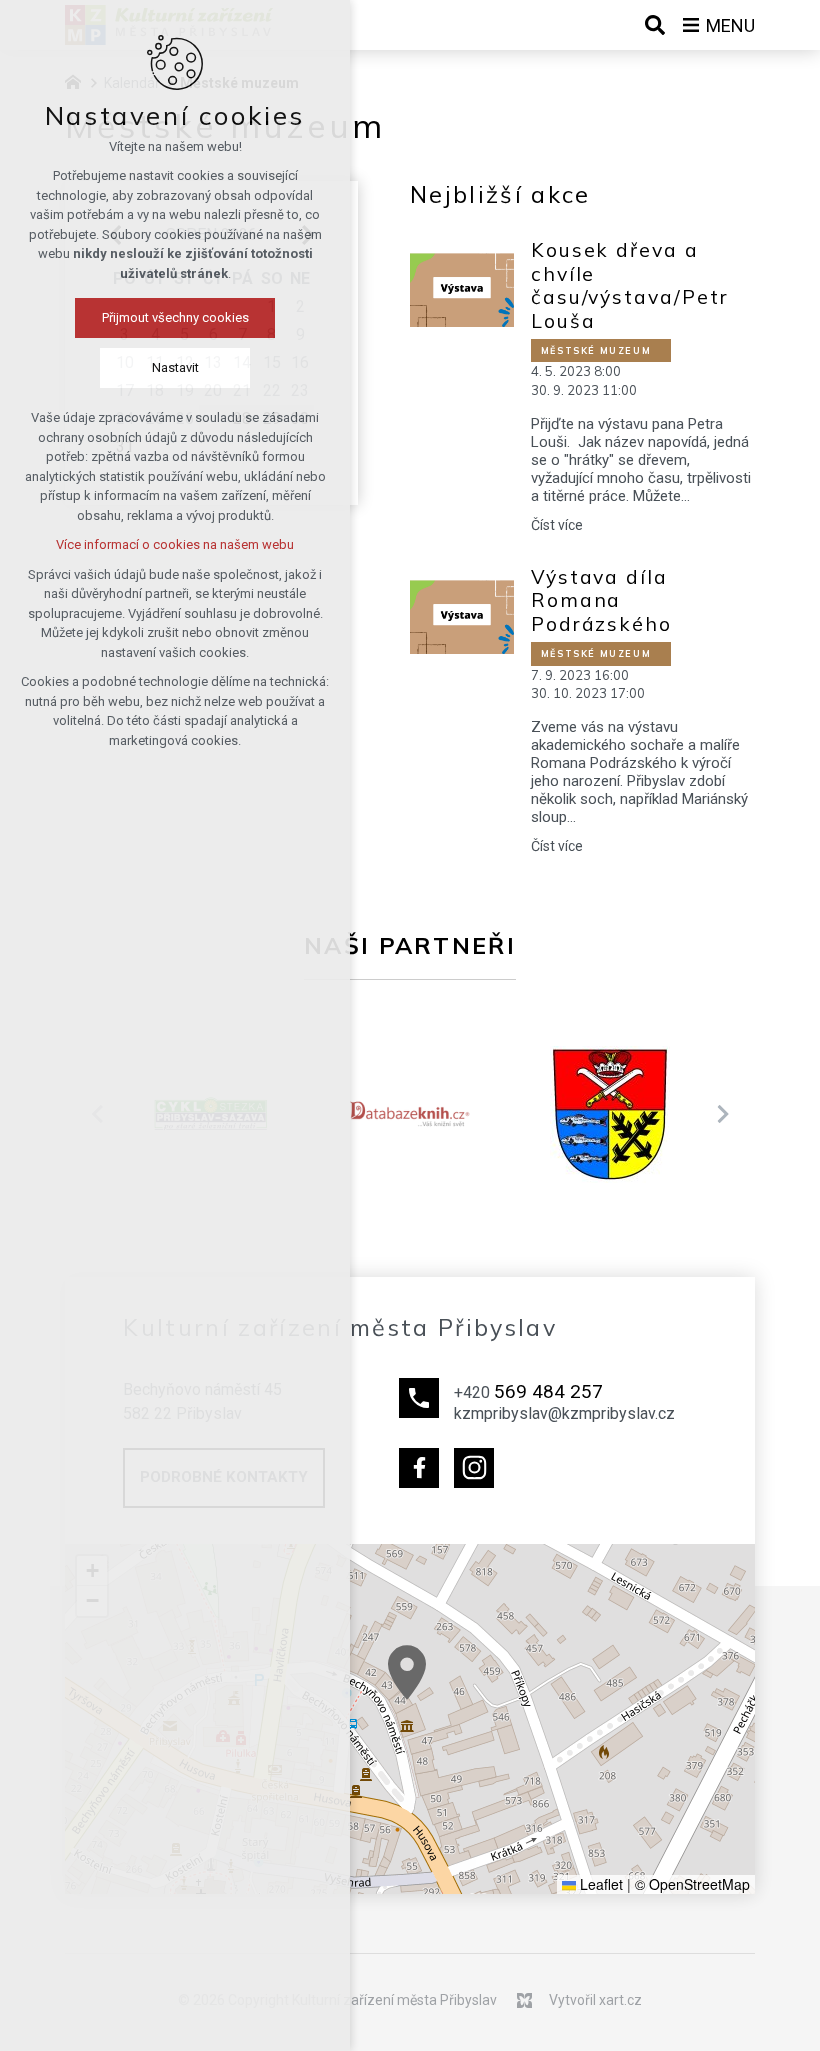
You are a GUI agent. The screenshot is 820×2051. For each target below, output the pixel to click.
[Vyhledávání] (655, 25)
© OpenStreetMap (692, 1884)
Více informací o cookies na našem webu (175, 544)
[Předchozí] (722, 1114)
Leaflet (599, 1884)
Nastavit (175, 367)
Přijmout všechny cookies (175, 317)
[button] (407, 1672)
